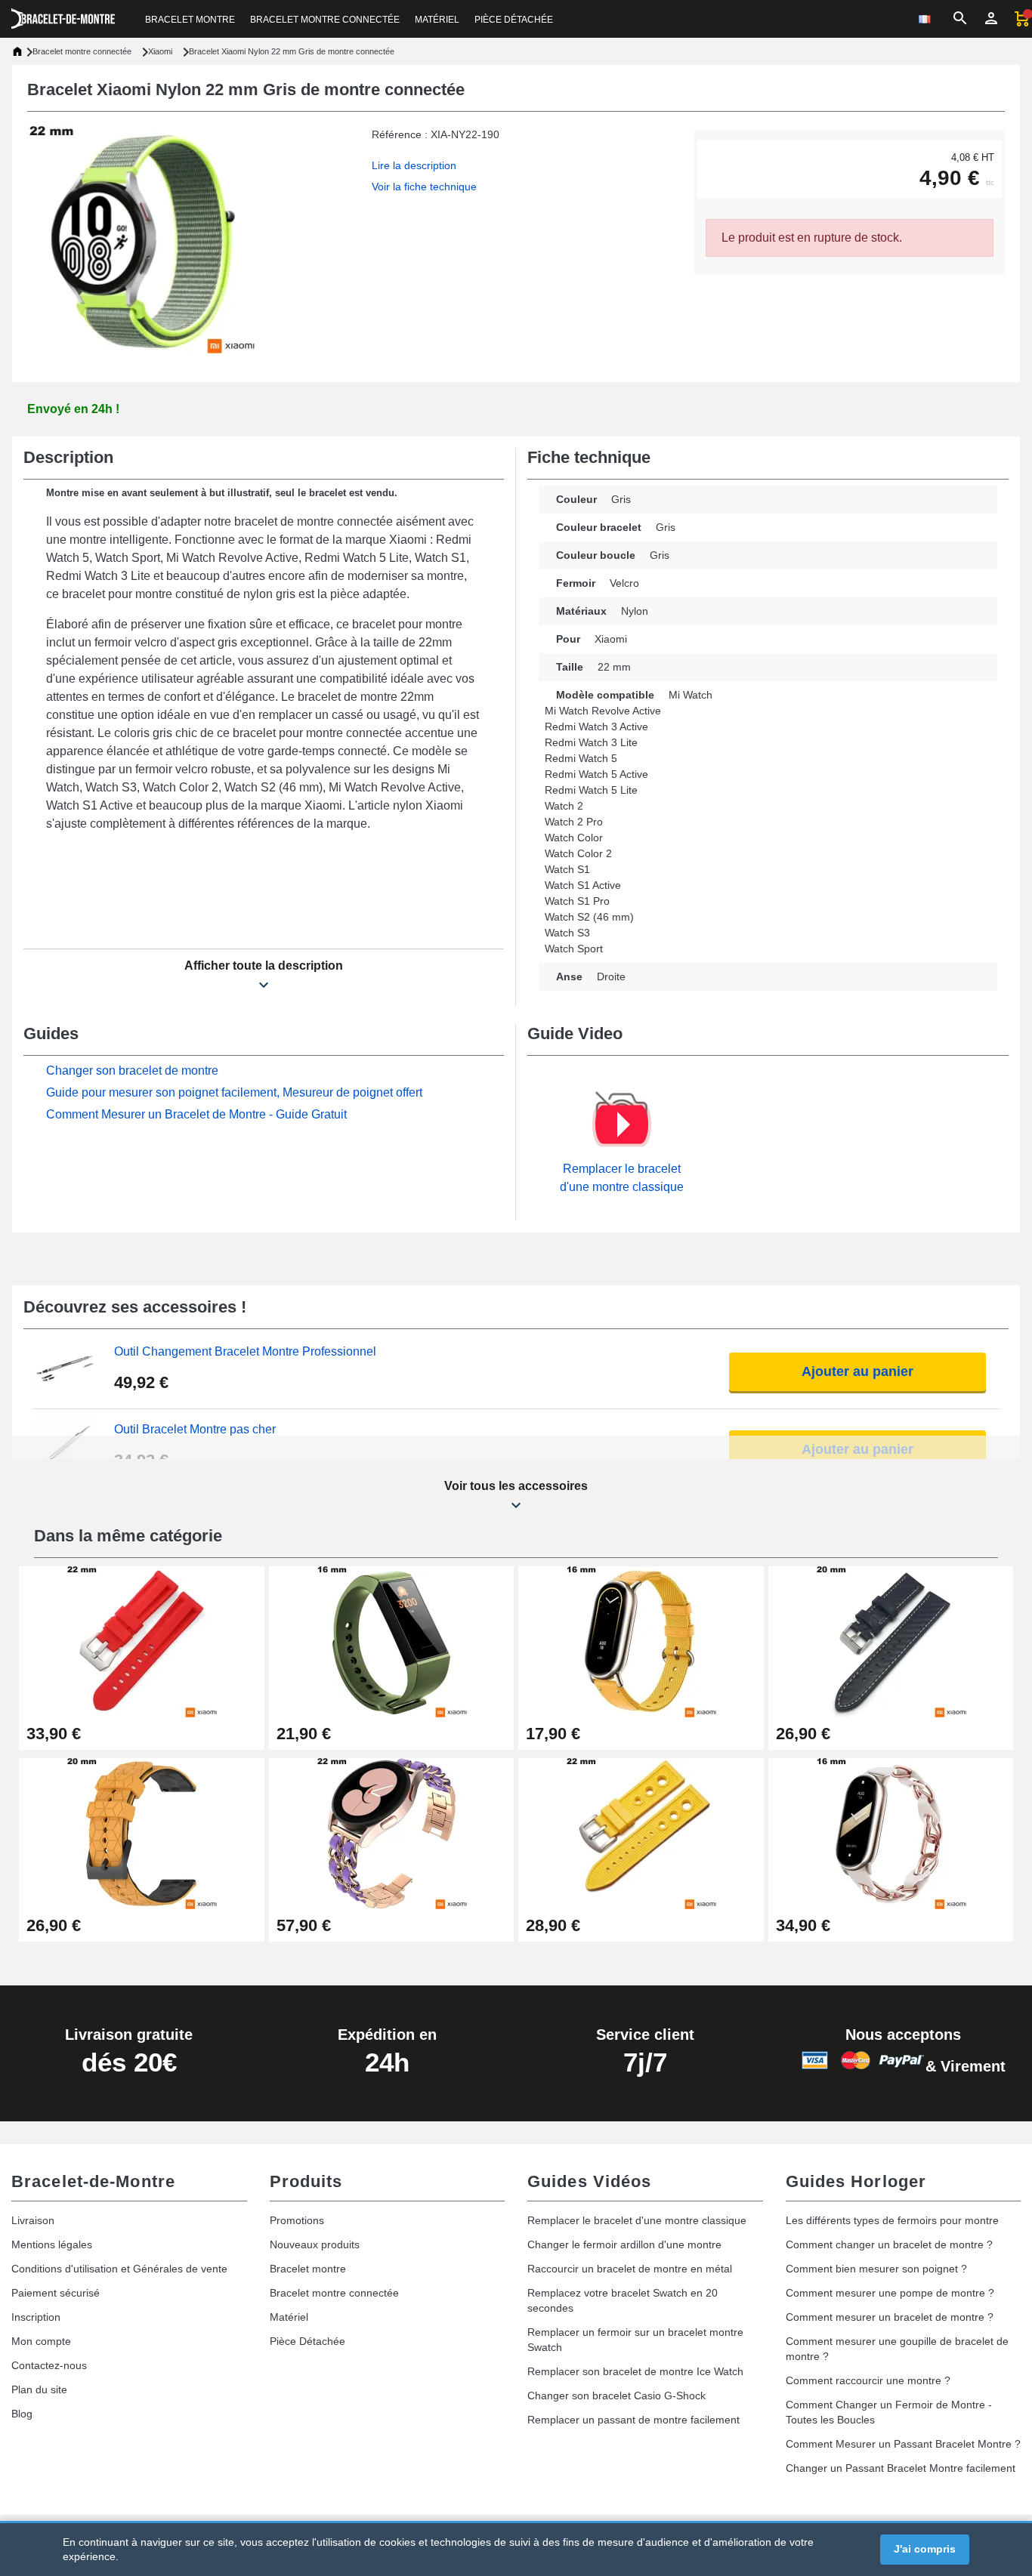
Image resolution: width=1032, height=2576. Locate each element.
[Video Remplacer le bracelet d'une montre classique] (622, 1124)
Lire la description (414, 165)
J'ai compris (925, 2549)
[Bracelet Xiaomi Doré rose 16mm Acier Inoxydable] (891, 1833)
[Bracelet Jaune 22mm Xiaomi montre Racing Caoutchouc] (641, 1833)
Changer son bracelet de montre (132, 1071)
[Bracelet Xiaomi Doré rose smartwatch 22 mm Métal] (392, 1833)
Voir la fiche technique (424, 187)
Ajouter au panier (857, 1371)
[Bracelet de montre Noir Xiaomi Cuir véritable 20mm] (891, 1641)
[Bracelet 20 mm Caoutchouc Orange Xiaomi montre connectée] (142, 1833)
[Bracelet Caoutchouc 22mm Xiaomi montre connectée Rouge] (142, 1641)
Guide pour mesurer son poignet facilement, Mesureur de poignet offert (234, 1092)
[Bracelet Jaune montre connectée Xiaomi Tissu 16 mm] (641, 1641)
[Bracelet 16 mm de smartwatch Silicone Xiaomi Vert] (392, 1641)
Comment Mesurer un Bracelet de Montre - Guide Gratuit (196, 1114)
